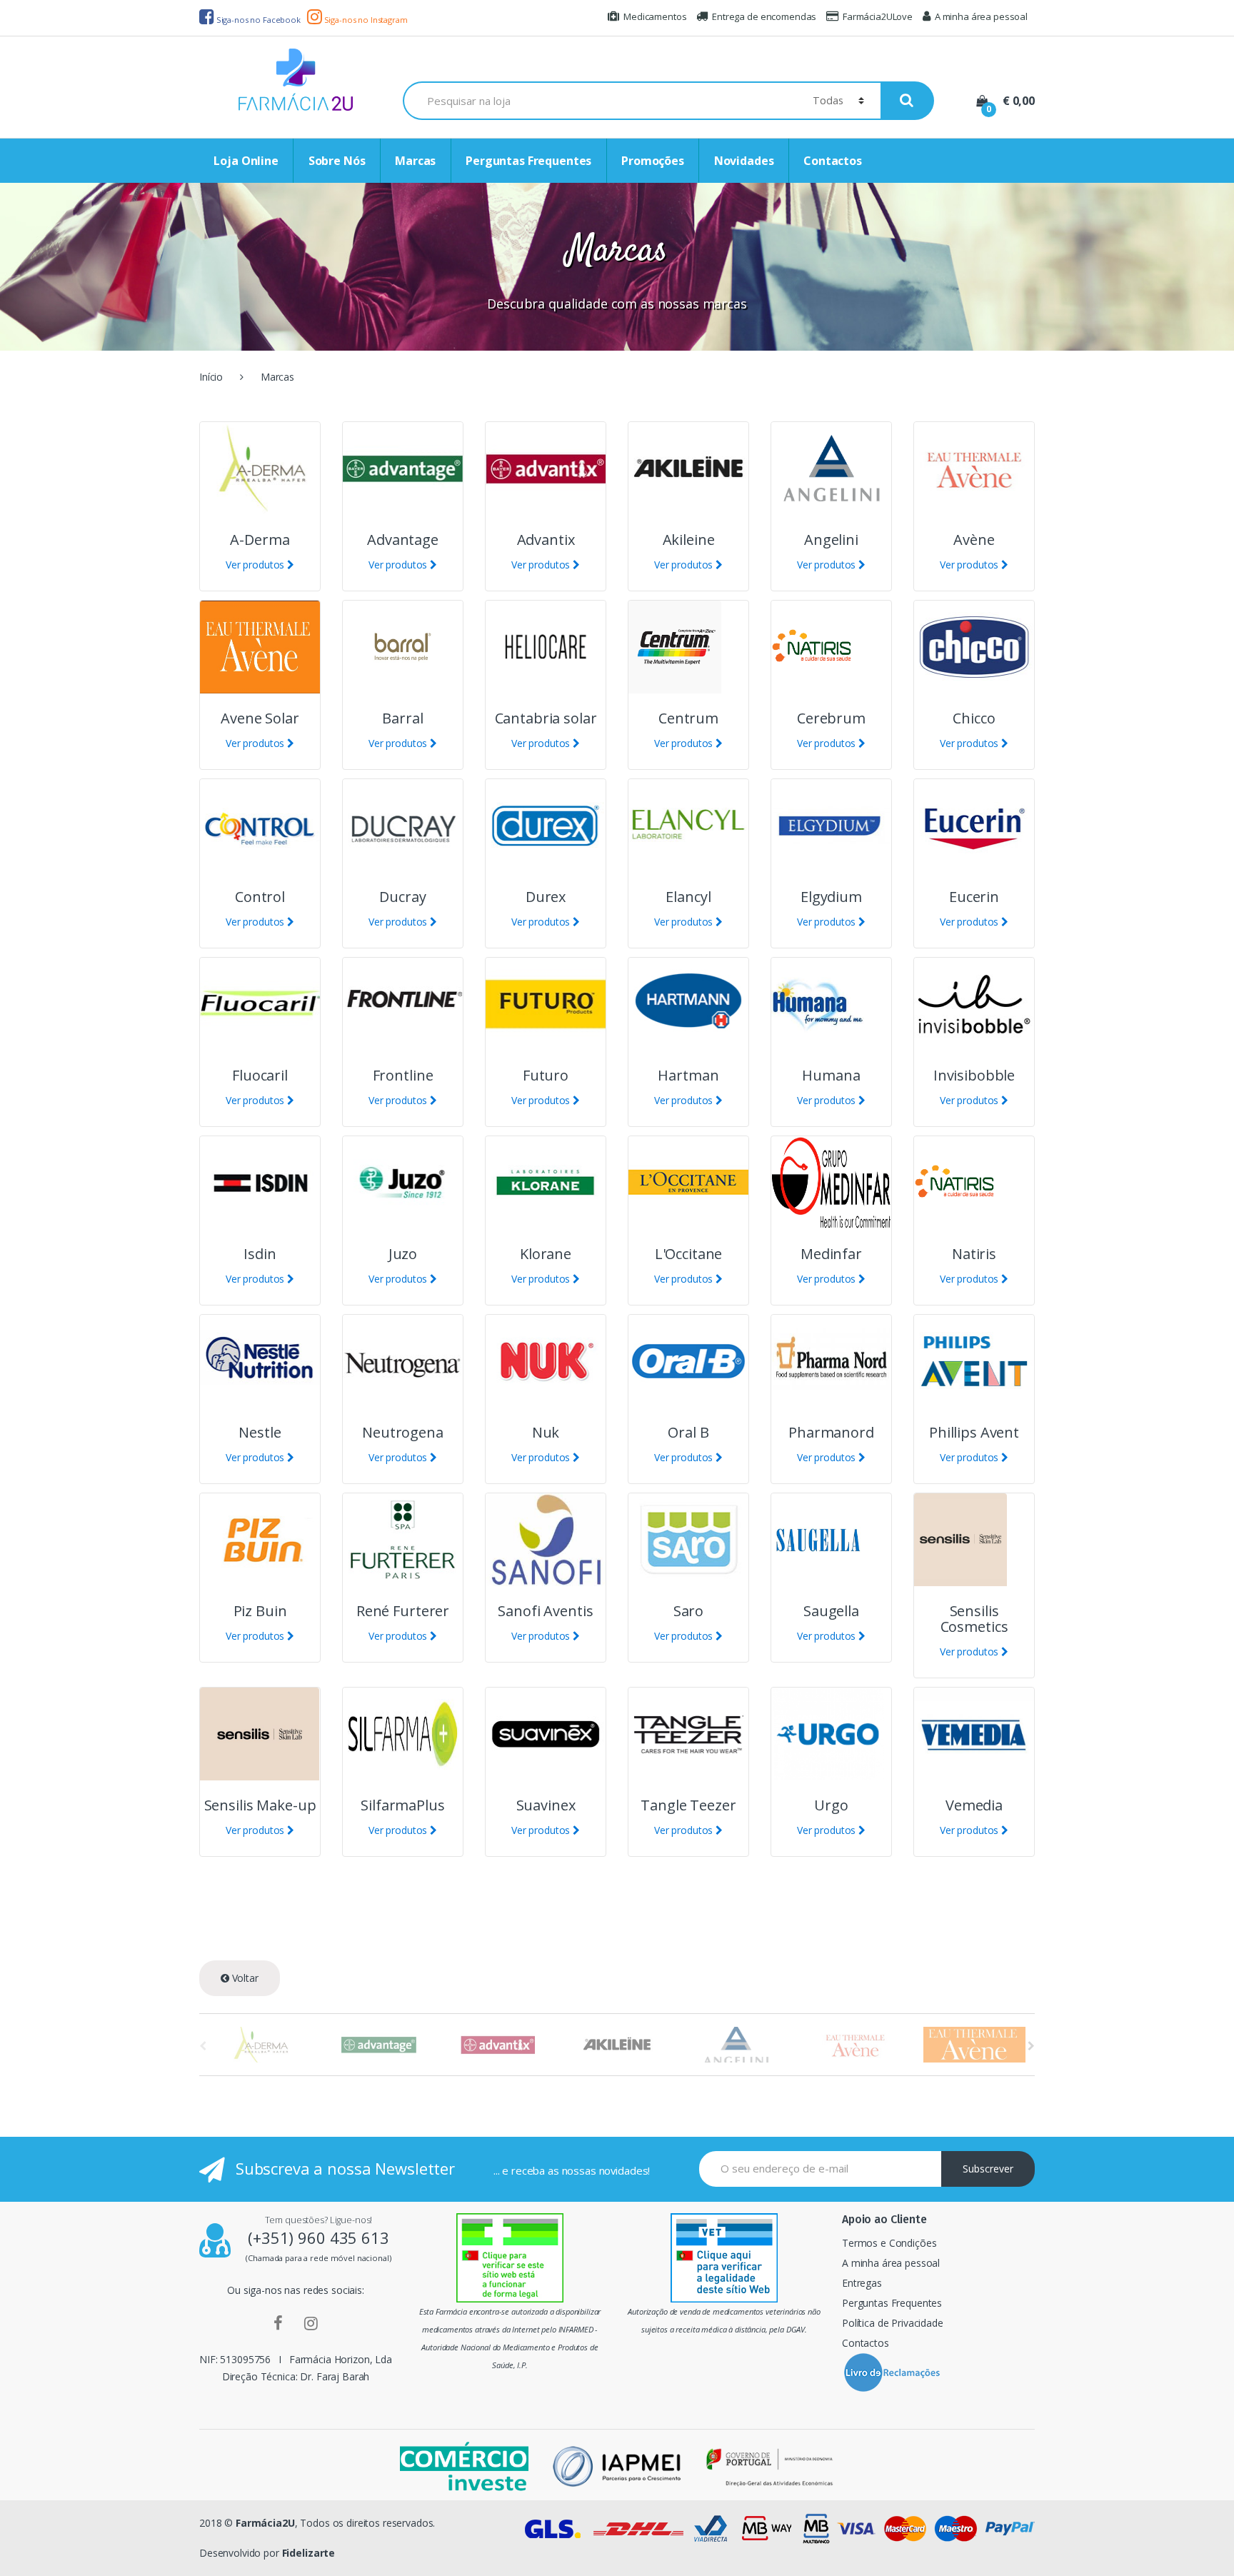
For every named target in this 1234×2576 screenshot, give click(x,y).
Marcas (415, 161)
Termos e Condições (889, 2243)
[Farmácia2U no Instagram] (311, 2322)
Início (211, 377)
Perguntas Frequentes (528, 161)
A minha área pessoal (981, 16)
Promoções (653, 161)
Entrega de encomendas (764, 16)
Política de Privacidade (893, 2323)
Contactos (833, 161)
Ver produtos (256, 565)
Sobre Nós (337, 161)
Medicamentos (655, 16)
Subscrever (988, 2169)
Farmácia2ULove (878, 16)
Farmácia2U (265, 2523)
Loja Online (246, 161)
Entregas (862, 2283)
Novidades (744, 161)
